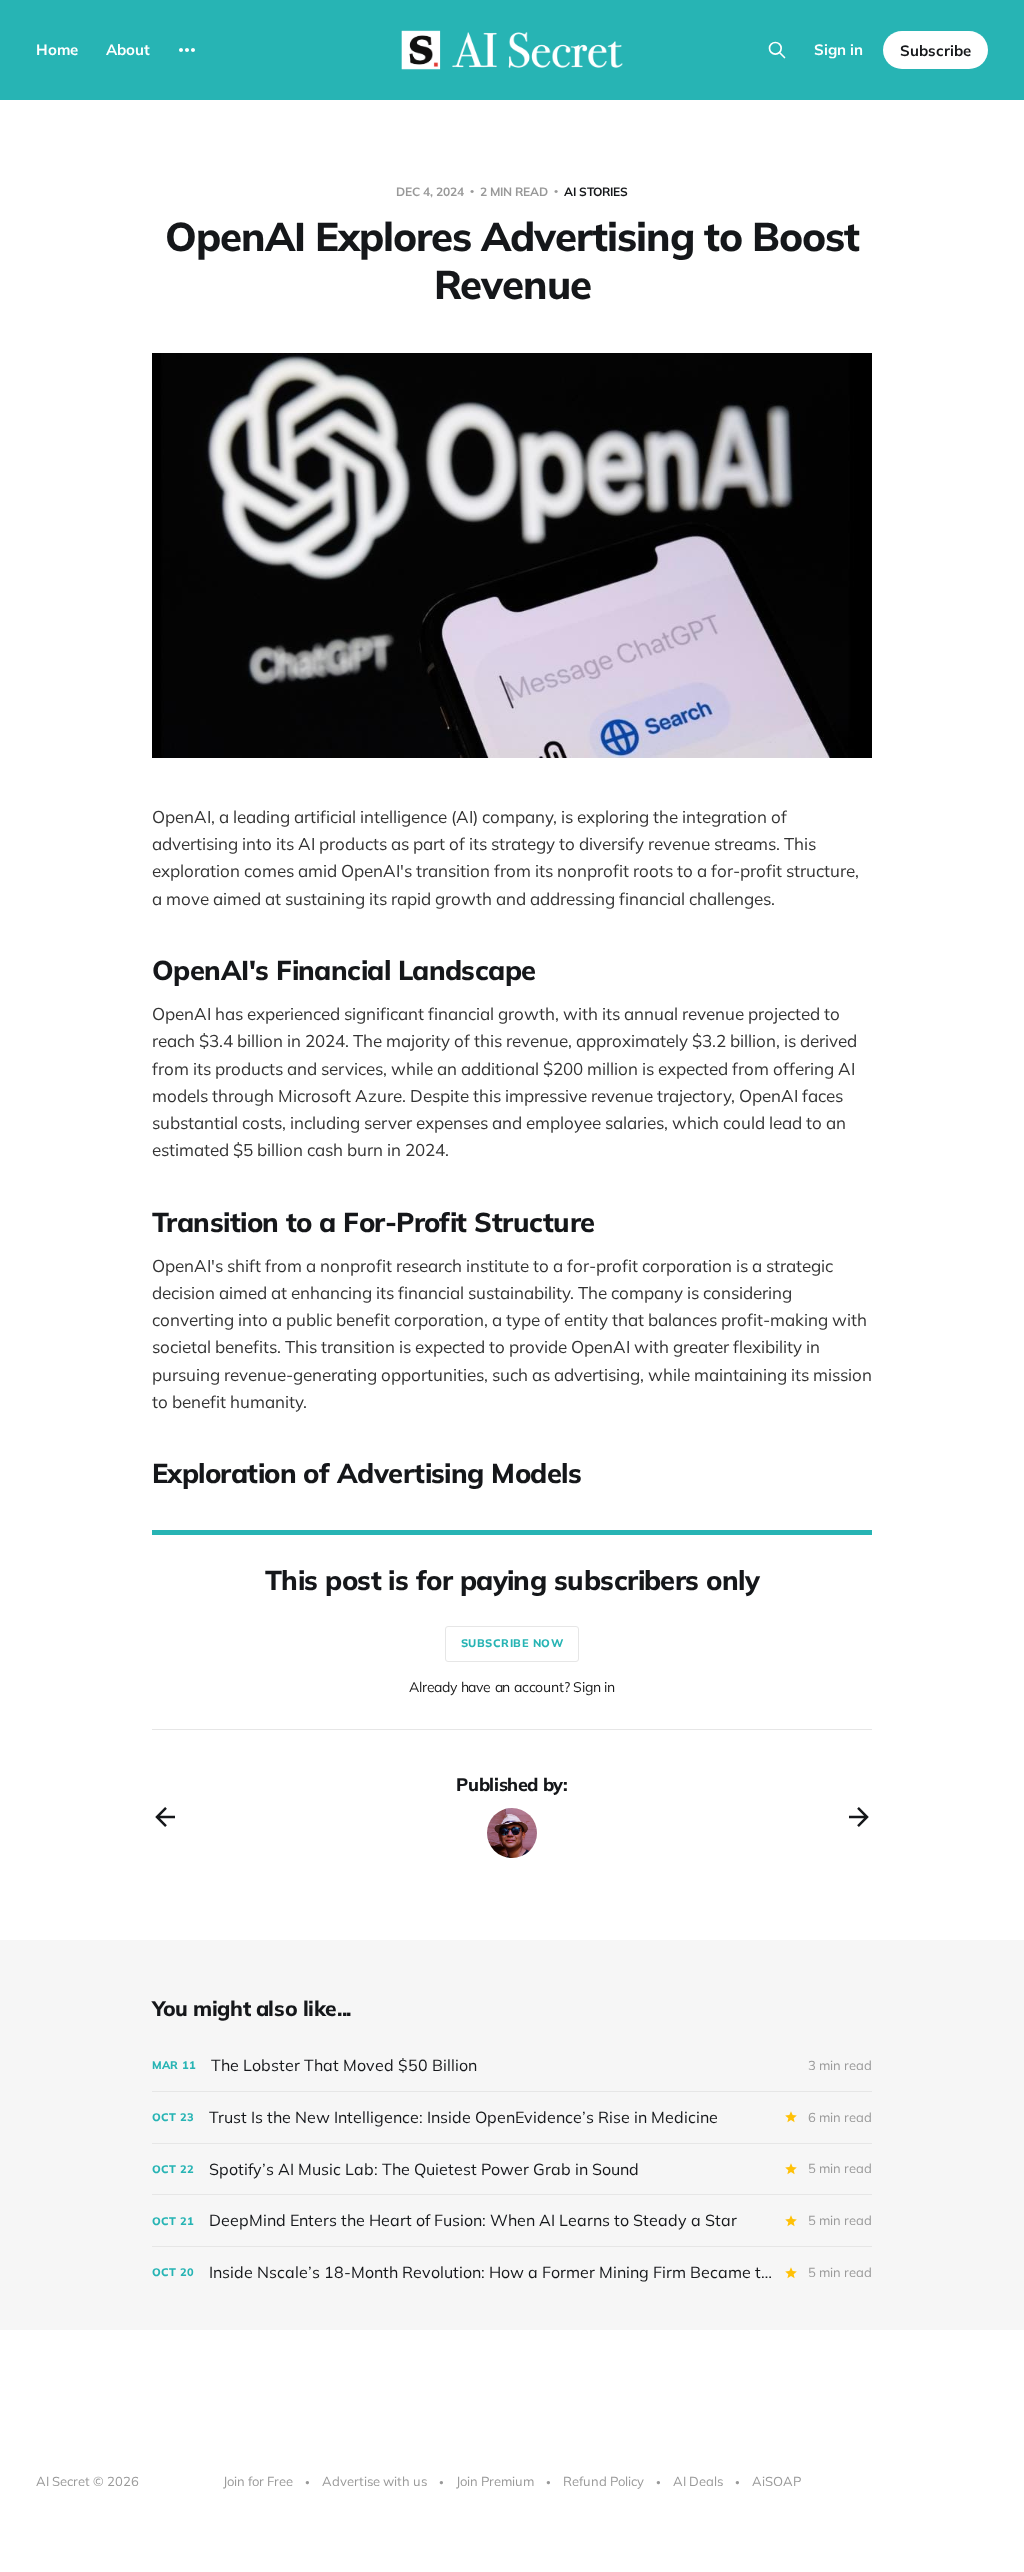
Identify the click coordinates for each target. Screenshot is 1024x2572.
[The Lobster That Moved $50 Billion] (512, 2065)
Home (57, 49)
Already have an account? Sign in (512, 1687)
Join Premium (495, 2481)
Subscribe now (512, 1643)
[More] (187, 50)
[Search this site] (777, 50)
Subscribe (935, 50)
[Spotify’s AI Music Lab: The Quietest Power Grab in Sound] (512, 2169)
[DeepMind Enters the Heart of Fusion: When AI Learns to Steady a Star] (512, 2220)
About (128, 49)
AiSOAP (776, 2481)
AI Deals (698, 2481)
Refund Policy (603, 2481)
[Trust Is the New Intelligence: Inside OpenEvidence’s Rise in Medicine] (512, 2117)
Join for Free (258, 2481)
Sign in (838, 49)
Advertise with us (374, 2481)
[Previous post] (165, 1817)
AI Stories (596, 191)
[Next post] (859, 1817)
